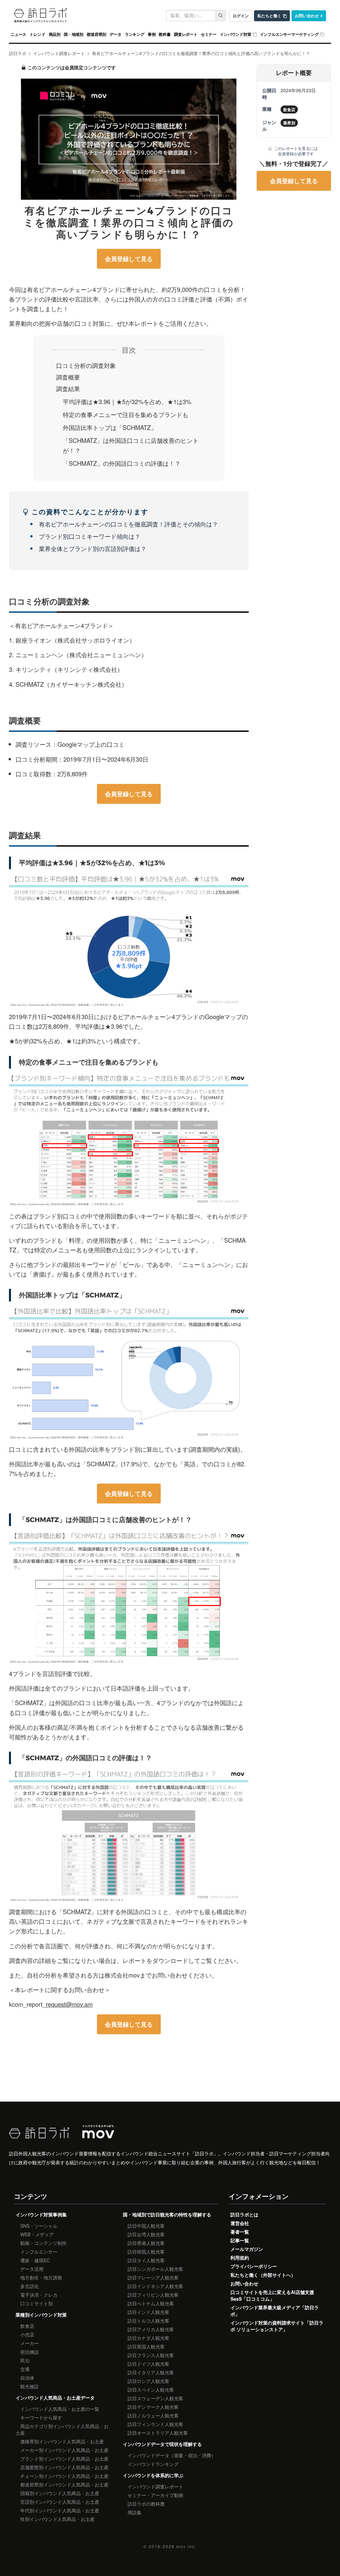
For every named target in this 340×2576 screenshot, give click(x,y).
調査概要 (68, 377)
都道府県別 (96, 34)
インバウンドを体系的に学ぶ (153, 2475)
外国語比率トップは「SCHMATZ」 (110, 427)
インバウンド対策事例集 (41, 2214)
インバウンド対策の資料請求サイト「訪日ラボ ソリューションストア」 (277, 2326)
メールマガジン (247, 2249)
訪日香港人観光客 (146, 2243)
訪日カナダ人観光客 (148, 2338)
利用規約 (240, 2258)
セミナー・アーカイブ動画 (155, 2495)
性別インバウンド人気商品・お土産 (57, 2519)
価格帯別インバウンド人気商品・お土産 (62, 2441)
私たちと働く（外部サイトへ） (263, 2275)
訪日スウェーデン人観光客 (155, 2398)
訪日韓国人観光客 (146, 2252)
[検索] (221, 15)
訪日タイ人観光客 (146, 2260)
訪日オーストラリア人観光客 (158, 2433)
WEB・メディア (37, 2234)
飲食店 (27, 2326)
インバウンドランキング (153, 2464)
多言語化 (30, 2286)
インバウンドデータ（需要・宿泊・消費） (172, 2455)
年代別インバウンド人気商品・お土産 (60, 2510)
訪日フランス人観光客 (151, 2355)
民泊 (25, 2360)
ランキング (135, 34)
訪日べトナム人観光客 (151, 2303)
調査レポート (186, 34)
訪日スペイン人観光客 (151, 2390)
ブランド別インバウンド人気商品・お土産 (64, 2459)
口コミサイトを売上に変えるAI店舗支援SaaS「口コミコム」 (272, 2295)
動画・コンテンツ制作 (43, 2243)
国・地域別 (74, 34)
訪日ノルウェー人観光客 (153, 2415)
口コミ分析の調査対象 (86, 365)
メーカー (30, 2343)
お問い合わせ (307, 16)
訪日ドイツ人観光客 (148, 2364)
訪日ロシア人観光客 (148, 2381)
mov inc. (186, 2546)
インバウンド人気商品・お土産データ (55, 2398)
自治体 (27, 2378)
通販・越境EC (35, 2260)
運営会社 (240, 2223)
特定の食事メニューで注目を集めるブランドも (126, 414)
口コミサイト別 (37, 2303)
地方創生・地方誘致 (41, 2277)
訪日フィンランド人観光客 (155, 2424)
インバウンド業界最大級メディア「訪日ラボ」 (275, 2311)
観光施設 (30, 2386)
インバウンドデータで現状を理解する (162, 2444)
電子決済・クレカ (39, 2295)
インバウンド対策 (236, 34)
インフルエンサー (39, 2252)
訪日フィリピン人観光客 (153, 2295)
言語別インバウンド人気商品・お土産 (60, 2502)
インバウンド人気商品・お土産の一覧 (60, 2409)
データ (115, 34)
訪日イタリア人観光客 (151, 2372)
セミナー (209, 34)
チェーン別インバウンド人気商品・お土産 (64, 2476)
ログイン (241, 16)
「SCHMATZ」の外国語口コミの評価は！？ (122, 463)
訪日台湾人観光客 (146, 2234)
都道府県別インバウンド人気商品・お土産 (64, 2484)
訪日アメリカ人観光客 (151, 2329)
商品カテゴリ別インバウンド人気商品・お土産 (62, 2429)
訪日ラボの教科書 (146, 2504)
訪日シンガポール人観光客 (155, 2269)
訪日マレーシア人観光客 (153, 2277)
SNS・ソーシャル (39, 2226)
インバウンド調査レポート (155, 2486)
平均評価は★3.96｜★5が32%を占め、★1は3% (127, 401)
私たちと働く (269, 16)
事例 (152, 34)
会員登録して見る (129, 259)
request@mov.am (69, 2004)
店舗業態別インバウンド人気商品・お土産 (64, 2467)
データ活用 (32, 2269)
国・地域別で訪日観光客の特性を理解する (167, 2214)
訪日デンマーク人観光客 (153, 2407)
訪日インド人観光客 (148, 2312)
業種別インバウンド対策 (41, 2315)
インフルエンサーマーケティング (289, 34)
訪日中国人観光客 (146, 2226)
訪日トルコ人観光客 (148, 2321)
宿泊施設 (30, 2352)
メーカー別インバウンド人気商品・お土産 (64, 2450)
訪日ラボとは (244, 2214)
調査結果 (68, 388)
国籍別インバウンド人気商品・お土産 (60, 2493)
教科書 (165, 34)
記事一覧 (240, 2240)
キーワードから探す (41, 2417)
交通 (25, 2369)
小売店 (27, 2334)
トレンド (37, 34)
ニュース (18, 34)
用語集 (134, 2512)
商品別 (55, 34)
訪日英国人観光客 (146, 2346)
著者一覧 (240, 2232)
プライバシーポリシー (254, 2266)
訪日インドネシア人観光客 (155, 2286)
